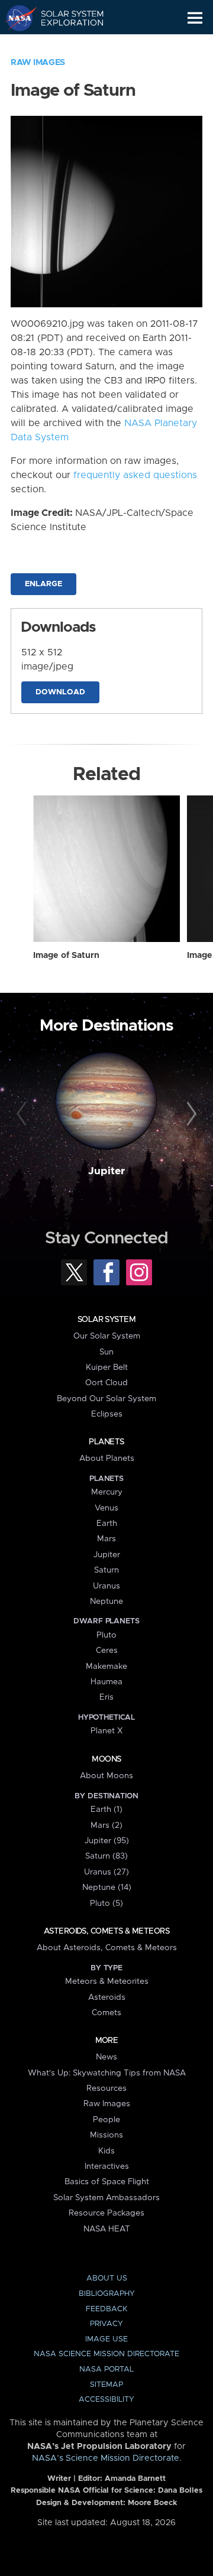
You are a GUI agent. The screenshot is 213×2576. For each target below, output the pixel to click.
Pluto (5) (106, 1903)
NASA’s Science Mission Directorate (106, 2458)
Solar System (106, 1320)
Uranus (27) (106, 1872)
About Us (107, 2278)
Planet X (106, 1731)
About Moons (106, 1776)
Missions (106, 2135)
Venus (106, 1508)
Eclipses (107, 1414)
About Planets (107, 1458)
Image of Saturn (66, 956)
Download (60, 692)
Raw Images (38, 63)
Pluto (106, 1635)
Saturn (106, 1570)
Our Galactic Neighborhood (65, 45)
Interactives (107, 2166)
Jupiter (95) (107, 1841)
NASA (16, 18)
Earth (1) (106, 1810)
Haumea (106, 1682)
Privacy (106, 2324)
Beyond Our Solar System (106, 1399)
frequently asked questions (135, 475)
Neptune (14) (107, 1888)
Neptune (106, 1602)
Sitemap (106, 2385)
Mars (106, 1539)
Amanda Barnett (135, 2479)
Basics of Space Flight (107, 2182)
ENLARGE (43, 584)
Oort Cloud (106, 1383)
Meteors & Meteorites (107, 1981)
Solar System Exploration (65, 18)
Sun (106, 1352)
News (106, 2057)
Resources (106, 2088)
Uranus (106, 1586)
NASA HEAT (107, 2229)
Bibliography (107, 2294)
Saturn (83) (106, 1856)
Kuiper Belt (107, 1367)
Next (190, 1115)
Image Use (106, 2339)
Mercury (107, 1492)
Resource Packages (106, 2213)
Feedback (106, 2309)
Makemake (106, 1667)
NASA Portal (106, 2369)
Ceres (107, 1651)
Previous (23, 1115)
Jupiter (106, 1171)
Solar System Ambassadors (106, 2198)
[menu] (195, 18)
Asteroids (107, 1997)
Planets (106, 1442)
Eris (106, 1697)
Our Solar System (107, 1336)
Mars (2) (106, 1825)
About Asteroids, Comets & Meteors (107, 1948)
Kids (106, 2151)
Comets (106, 2013)
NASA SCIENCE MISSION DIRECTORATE (106, 2354)
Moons (106, 1759)
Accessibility (106, 2400)
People (106, 2120)
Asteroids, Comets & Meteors (106, 1931)
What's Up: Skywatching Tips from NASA (107, 2073)
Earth (107, 1523)
